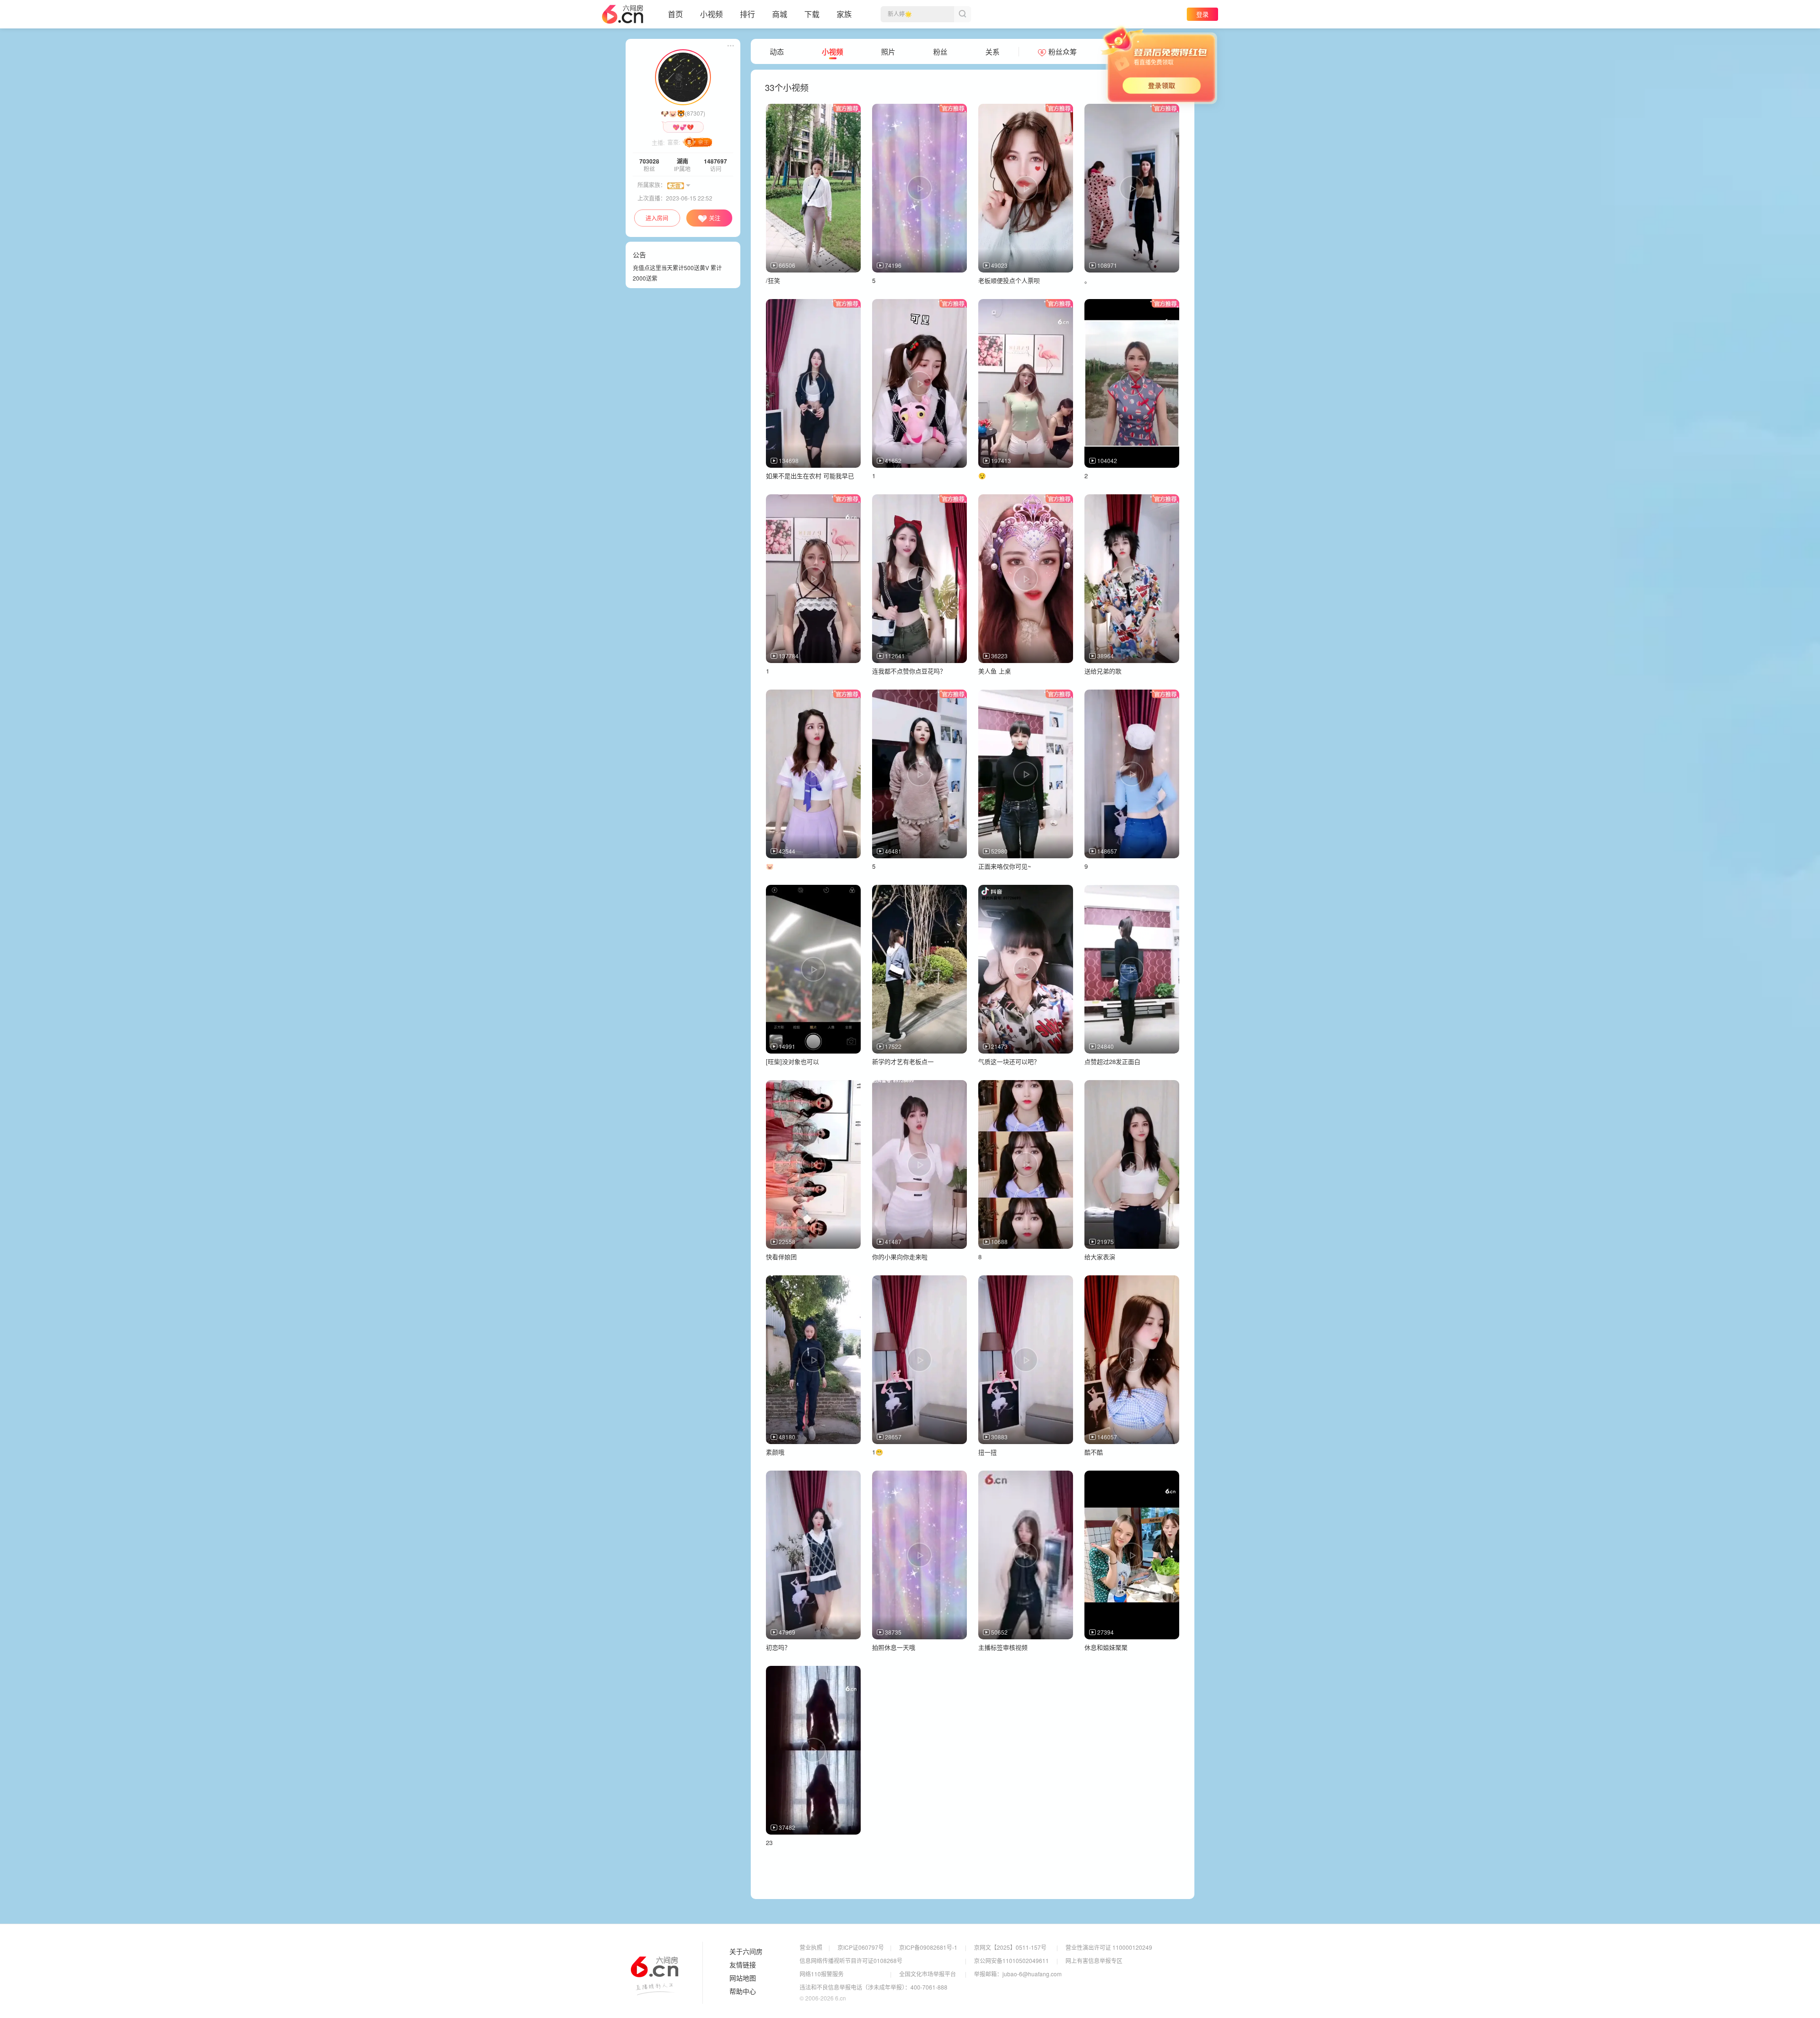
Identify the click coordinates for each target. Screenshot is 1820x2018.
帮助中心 (743, 1991)
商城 (780, 14)
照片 (888, 52)
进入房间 (657, 218)
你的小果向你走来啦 (900, 1257)
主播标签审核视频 (1003, 1647)
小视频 (711, 14)
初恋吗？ (778, 1647)
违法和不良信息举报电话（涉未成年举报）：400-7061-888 (874, 1987)
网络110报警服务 (822, 1974)
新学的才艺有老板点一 (903, 1061)
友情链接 (743, 1965)
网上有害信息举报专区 (1094, 1960)
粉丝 (940, 52)
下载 (812, 14)
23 (769, 1842)
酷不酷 (1094, 1452)
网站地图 (743, 1978)
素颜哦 (775, 1452)
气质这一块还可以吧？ (1009, 1061)
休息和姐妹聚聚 (1106, 1647)
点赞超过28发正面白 (1112, 1061)
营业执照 (811, 1947)
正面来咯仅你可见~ (1005, 866)
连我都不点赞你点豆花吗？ (909, 671)
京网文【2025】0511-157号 (1010, 1947)
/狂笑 (773, 280)
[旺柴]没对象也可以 (792, 1061)
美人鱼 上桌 (995, 671)
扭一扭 (987, 1452)
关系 (992, 52)
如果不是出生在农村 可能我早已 (810, 476)
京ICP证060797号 (861, 1947)
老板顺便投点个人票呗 (1009, 280)
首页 (675, 14)
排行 (747, 14)
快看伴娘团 (781, 1257)
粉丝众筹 (1063, 52)
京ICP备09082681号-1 (928, 1947)
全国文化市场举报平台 (928, 1974)
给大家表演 (1100, 1257)
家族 (844, 14)
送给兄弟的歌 (1103, 671)
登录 (1202, 14)
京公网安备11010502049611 (1011, 1960)
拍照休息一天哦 (894, 1647)
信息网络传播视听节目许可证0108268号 (851, 1960)
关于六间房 (746, 1952)
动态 (777, 52)
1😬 (878, 1452)
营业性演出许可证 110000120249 (1109, 1947)
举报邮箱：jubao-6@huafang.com (1018, 1974)
